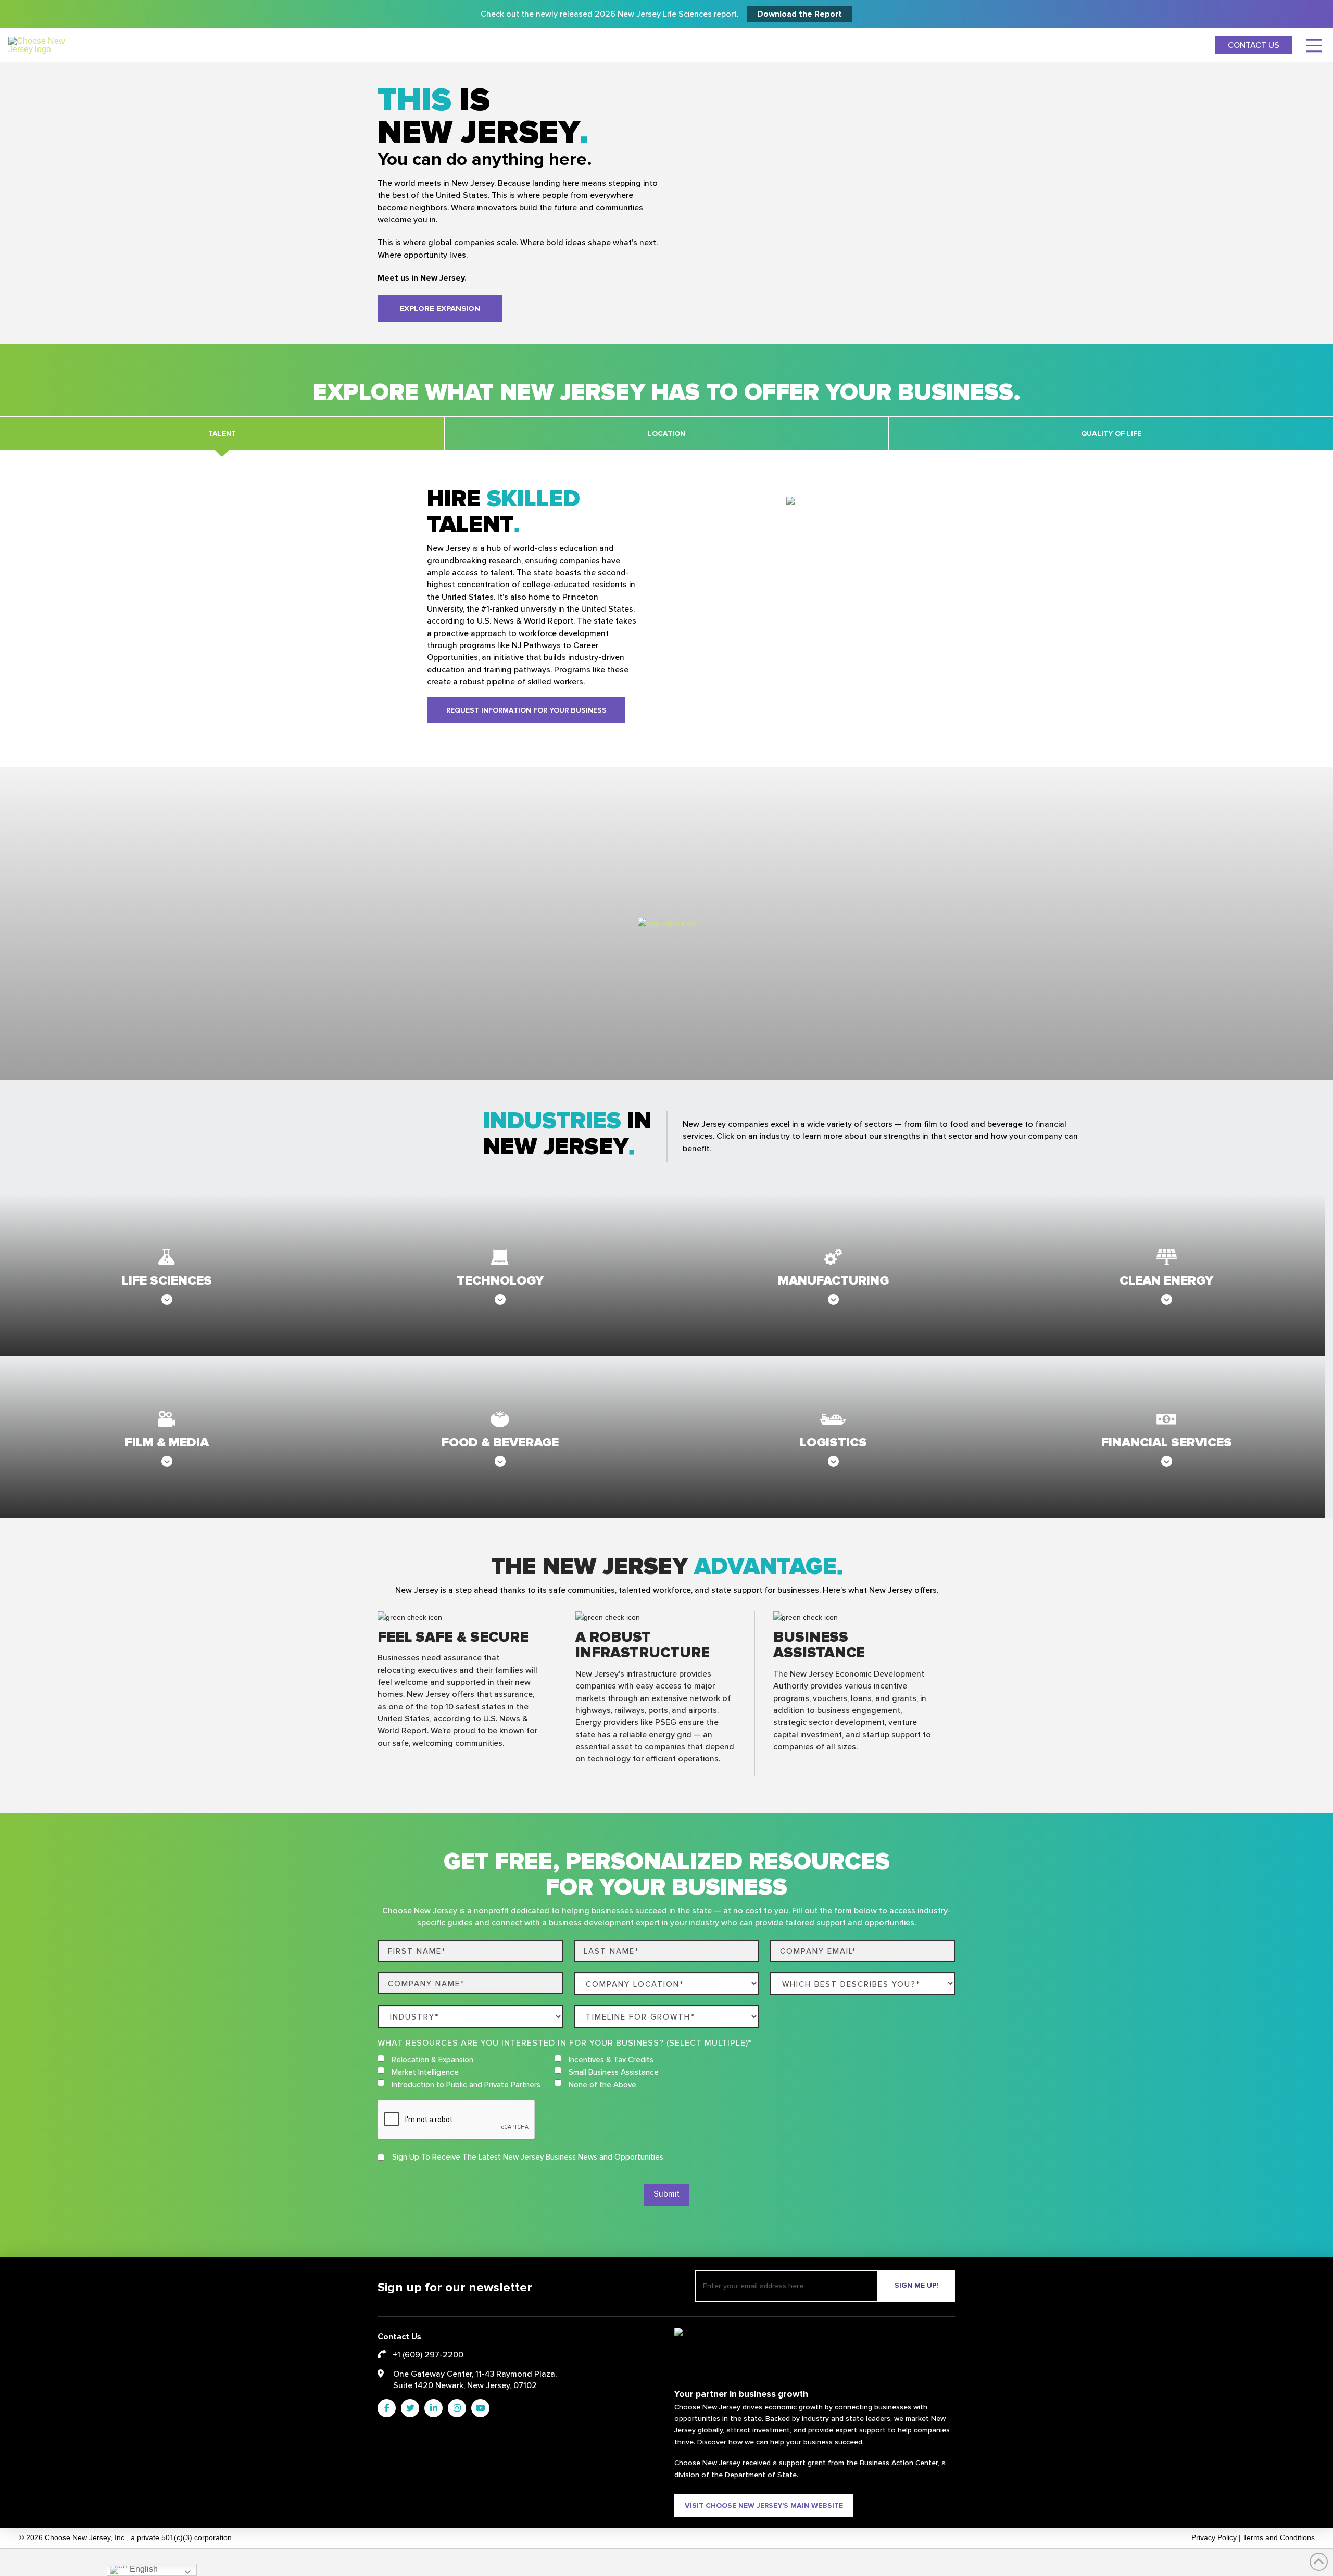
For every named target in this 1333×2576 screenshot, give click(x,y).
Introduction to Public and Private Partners (466, 2085)
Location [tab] (666, 433)
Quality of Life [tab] (1111, 433)
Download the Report (800, 14)
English (143, 2569)
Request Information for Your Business (526, 710)
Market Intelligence (425, 2072)
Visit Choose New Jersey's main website (764, 2505)
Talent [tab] (222, 433)
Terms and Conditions (1279, 2538)
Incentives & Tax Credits (611, 2060)
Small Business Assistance (614, 2072)
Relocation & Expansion (432, 2060)
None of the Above (602, 2085)
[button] (1314, 45)
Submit (666, 2194)
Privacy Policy (1214, 2538)
